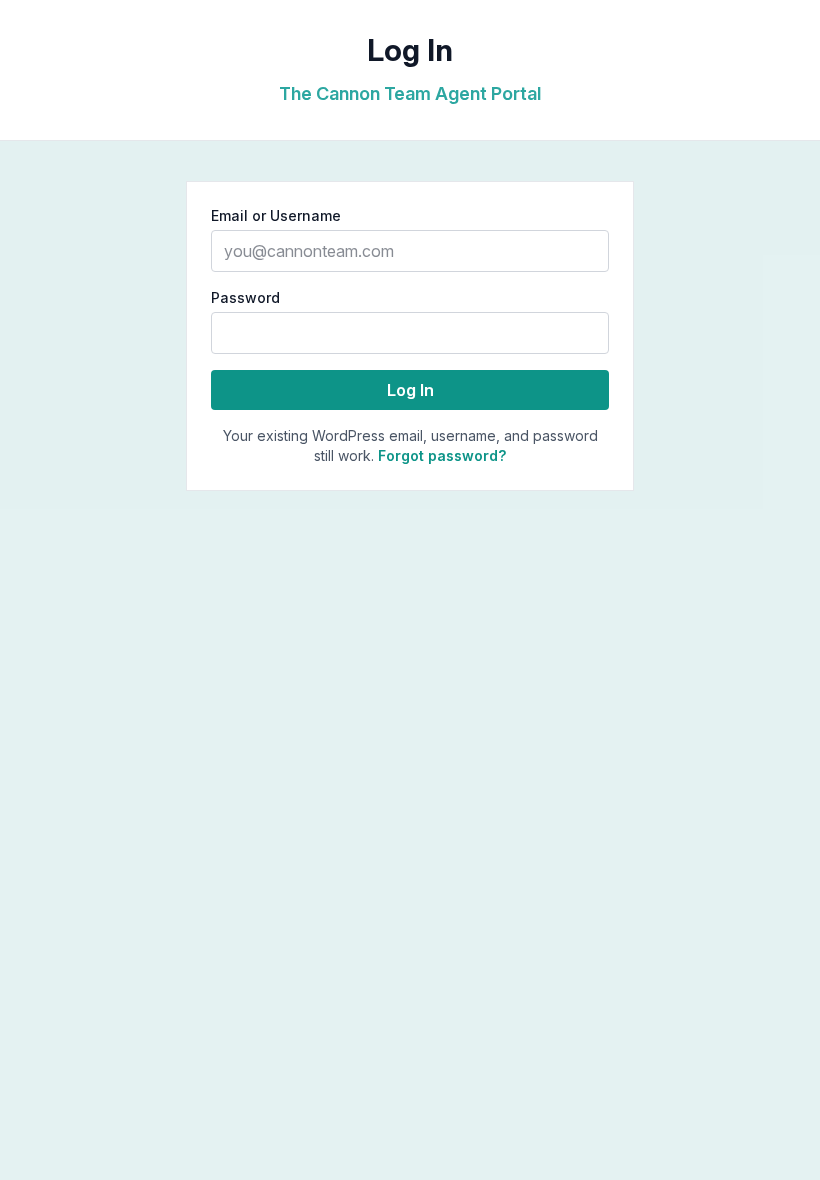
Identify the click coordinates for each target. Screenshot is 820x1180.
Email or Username (276, 215)
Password (245, 297)
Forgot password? (442, 455)
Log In (410, 390)
